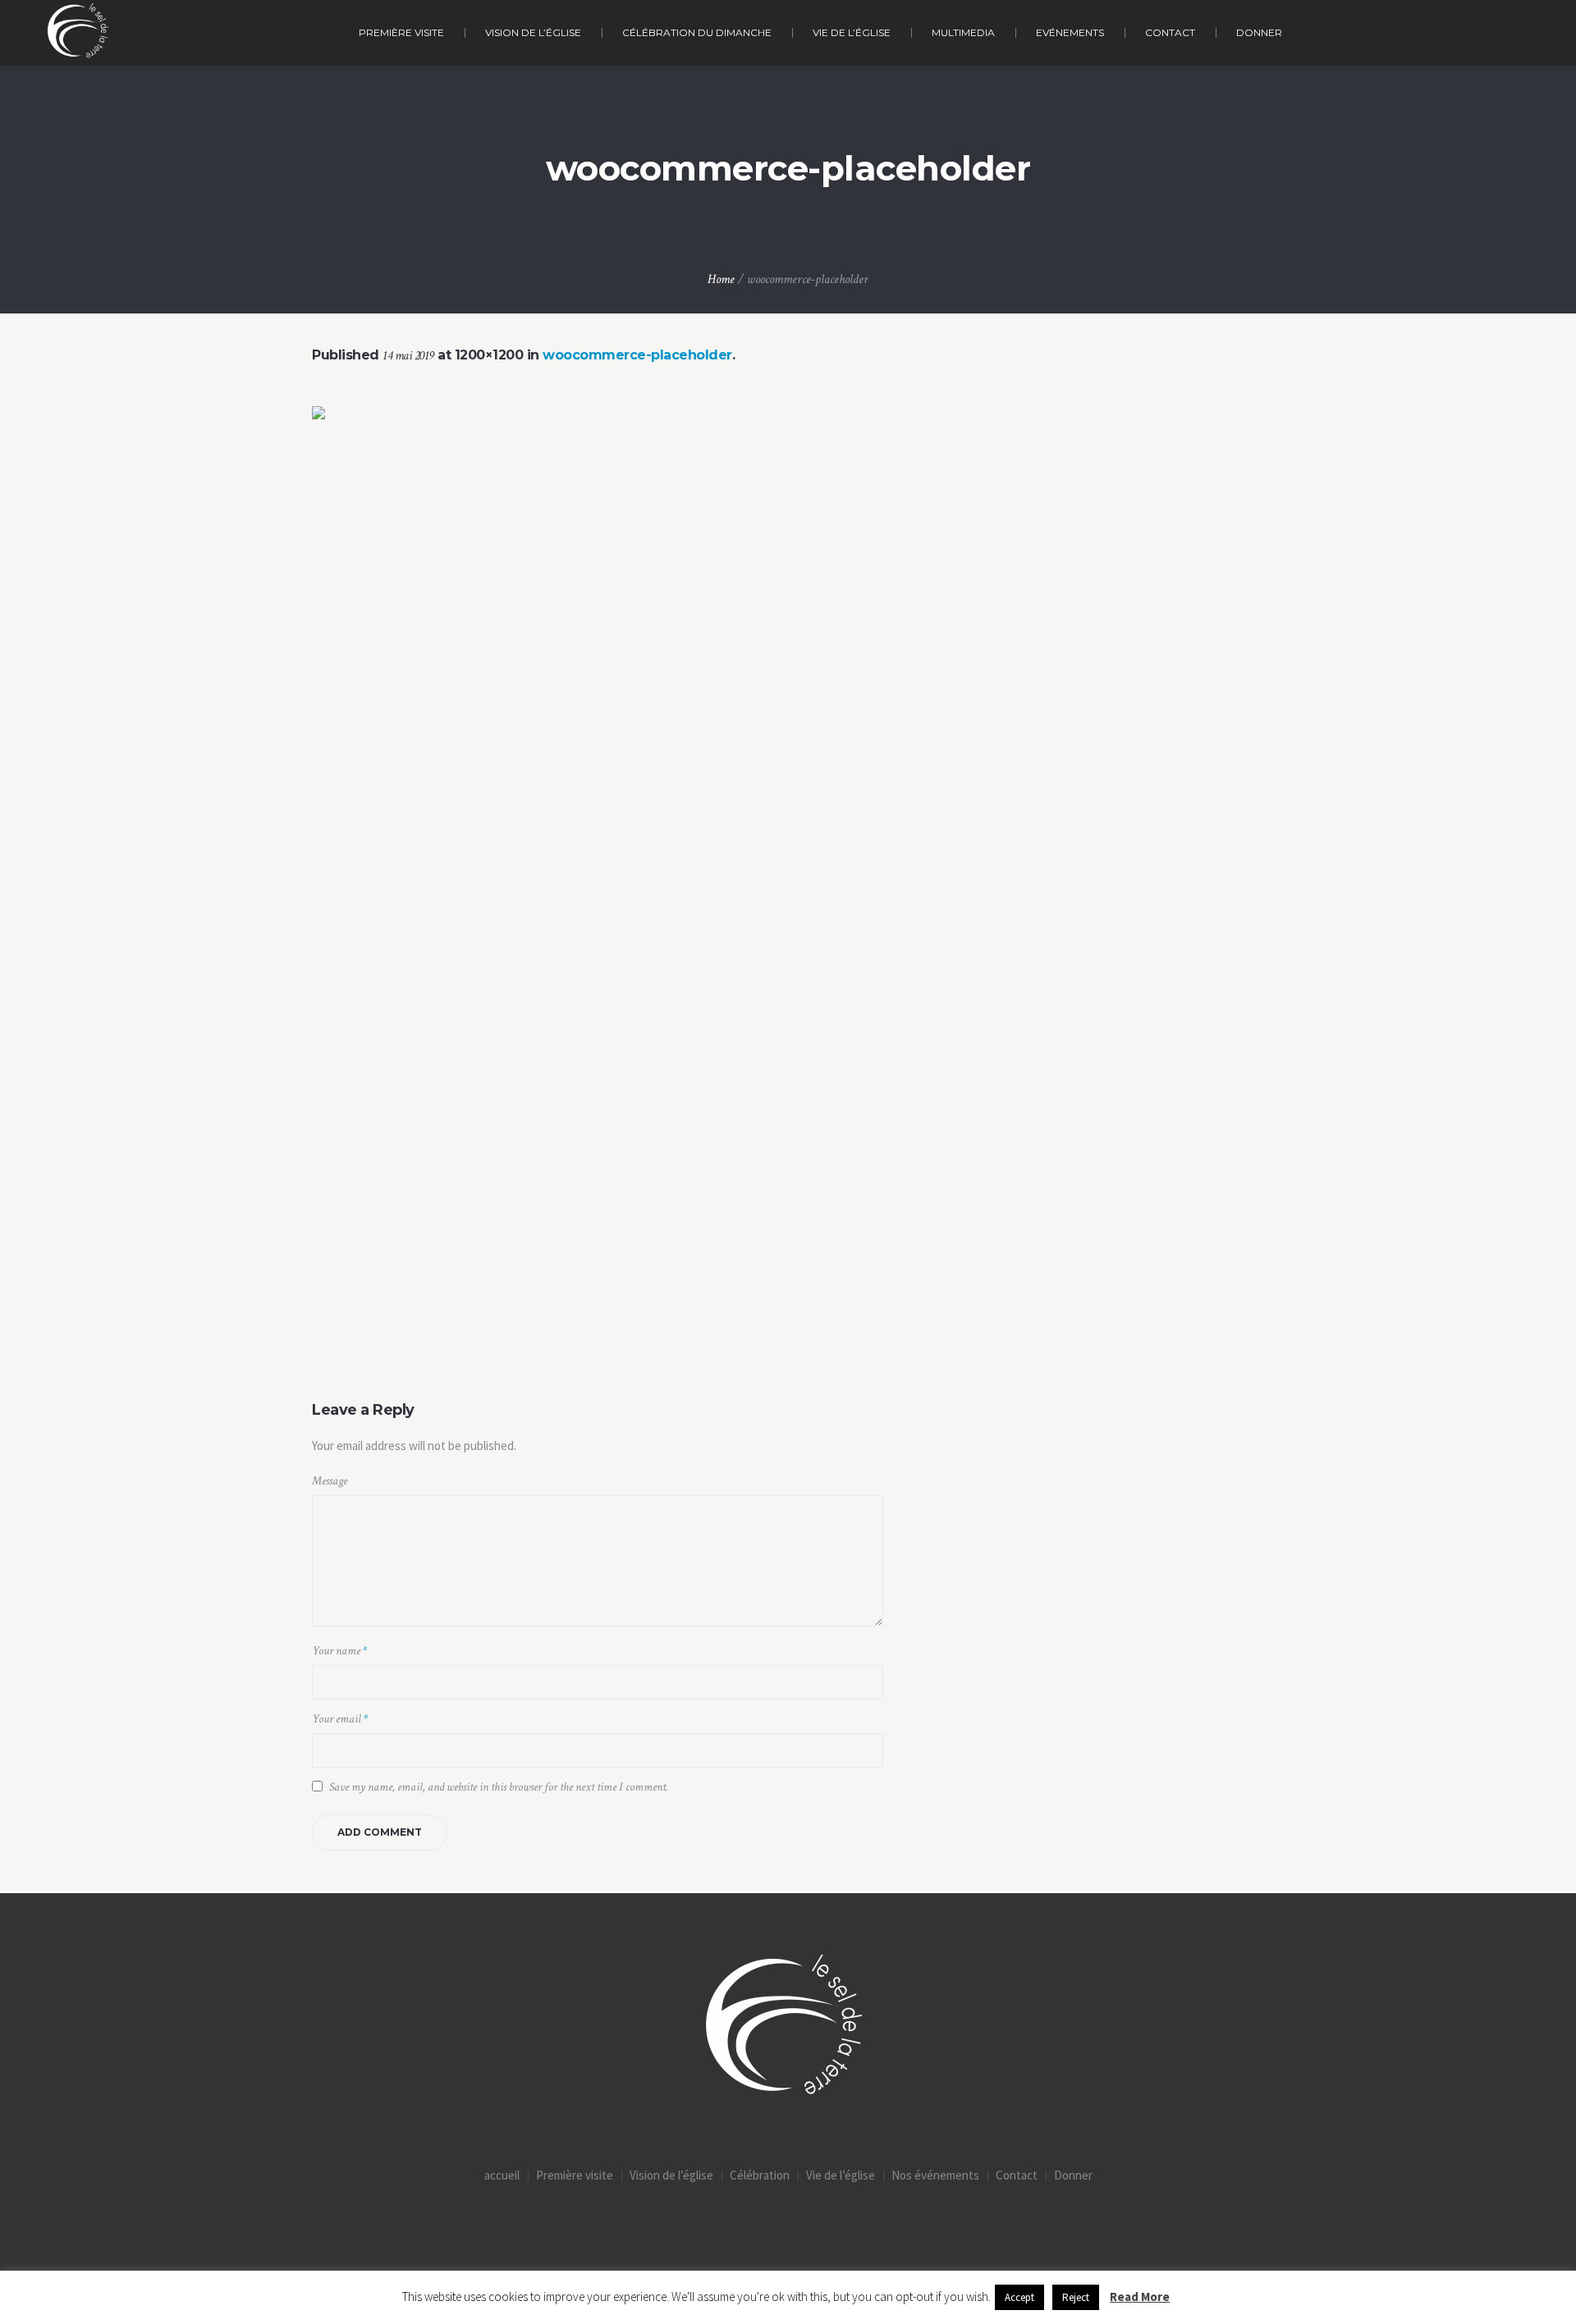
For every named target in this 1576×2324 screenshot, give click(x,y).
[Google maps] (856, 2226)
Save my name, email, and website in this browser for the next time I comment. (499, 1787)
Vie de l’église (841, 2175)
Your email (340, 1719)
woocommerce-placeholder (637, 355)
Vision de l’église (671, 2175)
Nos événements (935, 2175)
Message (330, 1481)
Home (721, 279)
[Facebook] (788, 2226)
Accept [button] (1019, 2297)
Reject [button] (1076, 2297)
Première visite (575, 2175)
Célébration (760, 2175)
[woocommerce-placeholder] (788, 882)
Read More (1140, 2297)
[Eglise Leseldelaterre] (788, 2029)
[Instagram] (720, 2226)
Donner (1073, 2175)
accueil (502, 2175)
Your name (339, 1651)
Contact (1017, 2175)
